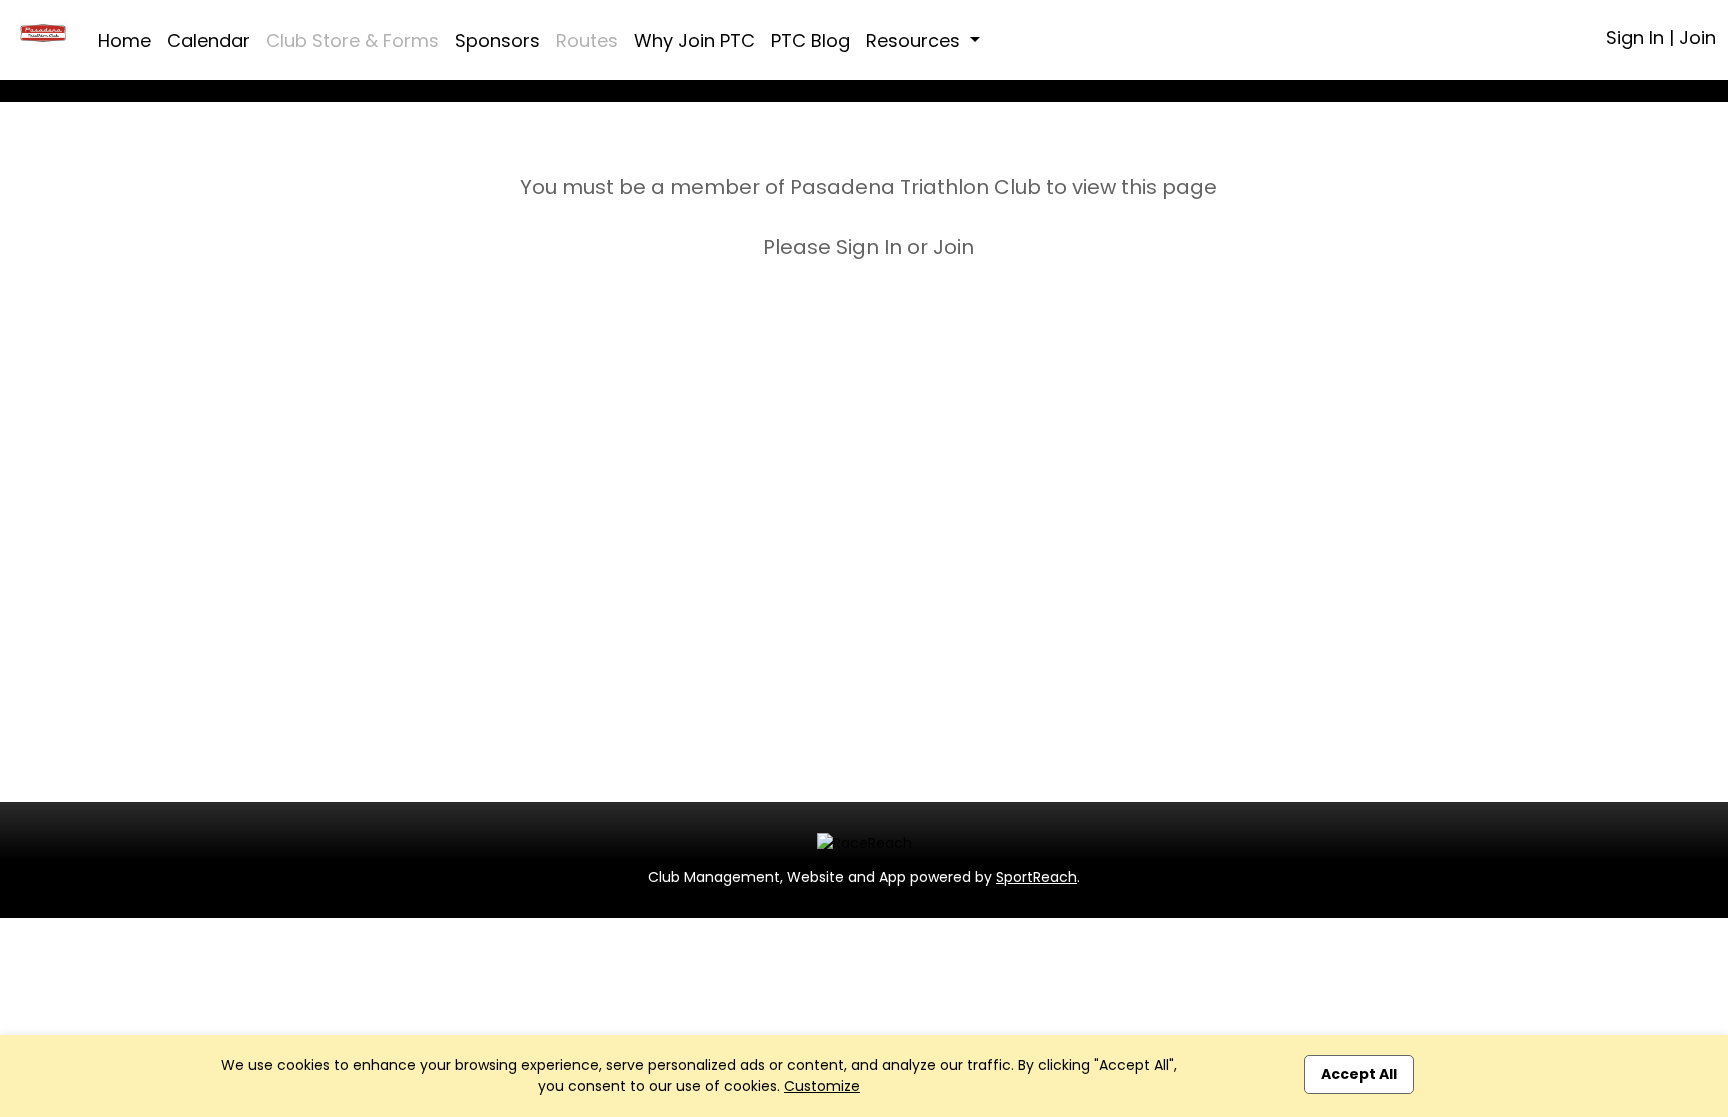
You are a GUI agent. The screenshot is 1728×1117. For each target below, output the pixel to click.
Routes (587, 40)
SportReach (1036, 877)
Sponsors (497, 40)
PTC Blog (810, 40)
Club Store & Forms (352, 40)
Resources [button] (915, 40)
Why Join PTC (694, 40)
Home (124, 40)
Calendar (208, 40)
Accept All (1359, 1074)
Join (1697, 37)
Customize (822, 1086)
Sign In (1635, 37)
